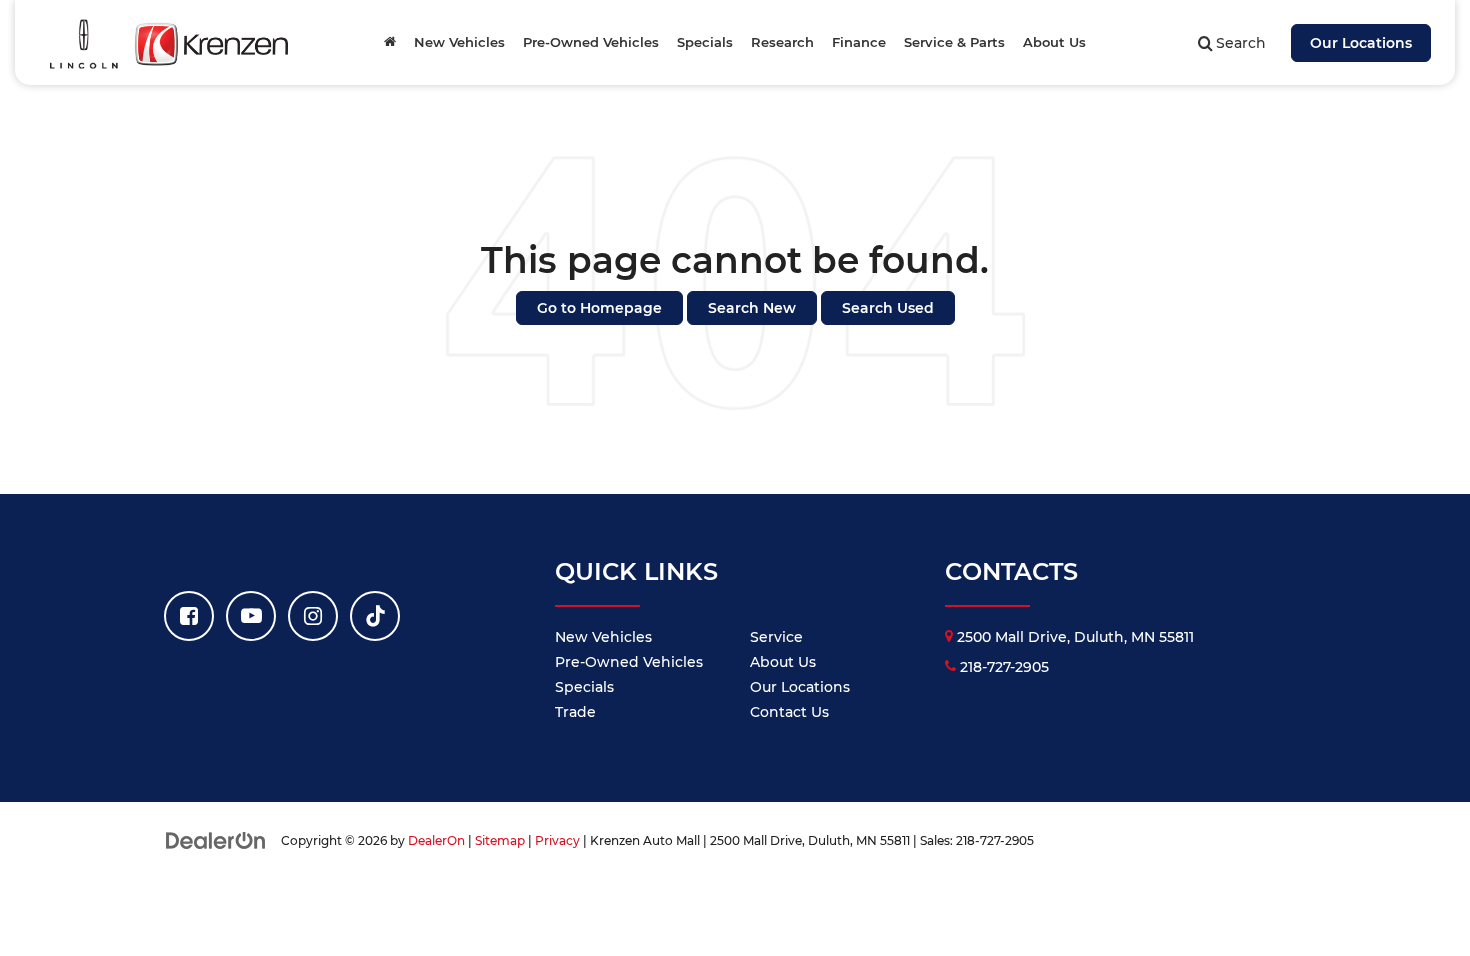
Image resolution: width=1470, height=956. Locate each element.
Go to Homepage (599, 308)
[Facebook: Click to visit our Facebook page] (189, 616)
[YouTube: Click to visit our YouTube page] (251, 616)
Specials (584, 687)
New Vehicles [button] (459, 42)
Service (776, 637)
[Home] (390, 42)
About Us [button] (1054, 42)
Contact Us (789, 712)
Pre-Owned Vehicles (629, 662)
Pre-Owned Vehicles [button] (591, 42)
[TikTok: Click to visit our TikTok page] (375, 616)
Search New (752, 308)
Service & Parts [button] (954, 42)
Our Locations (1361, 43)
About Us (783, 662)
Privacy (557, 840)
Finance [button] (859, 42)
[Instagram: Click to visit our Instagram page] (313, 616)
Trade (575, 712)
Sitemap (500, 840)
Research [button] (782, 42)
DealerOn (436, 840)
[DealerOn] (216, 840)
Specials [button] (705, 42)
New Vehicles (603, 637)
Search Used (888, 308)
